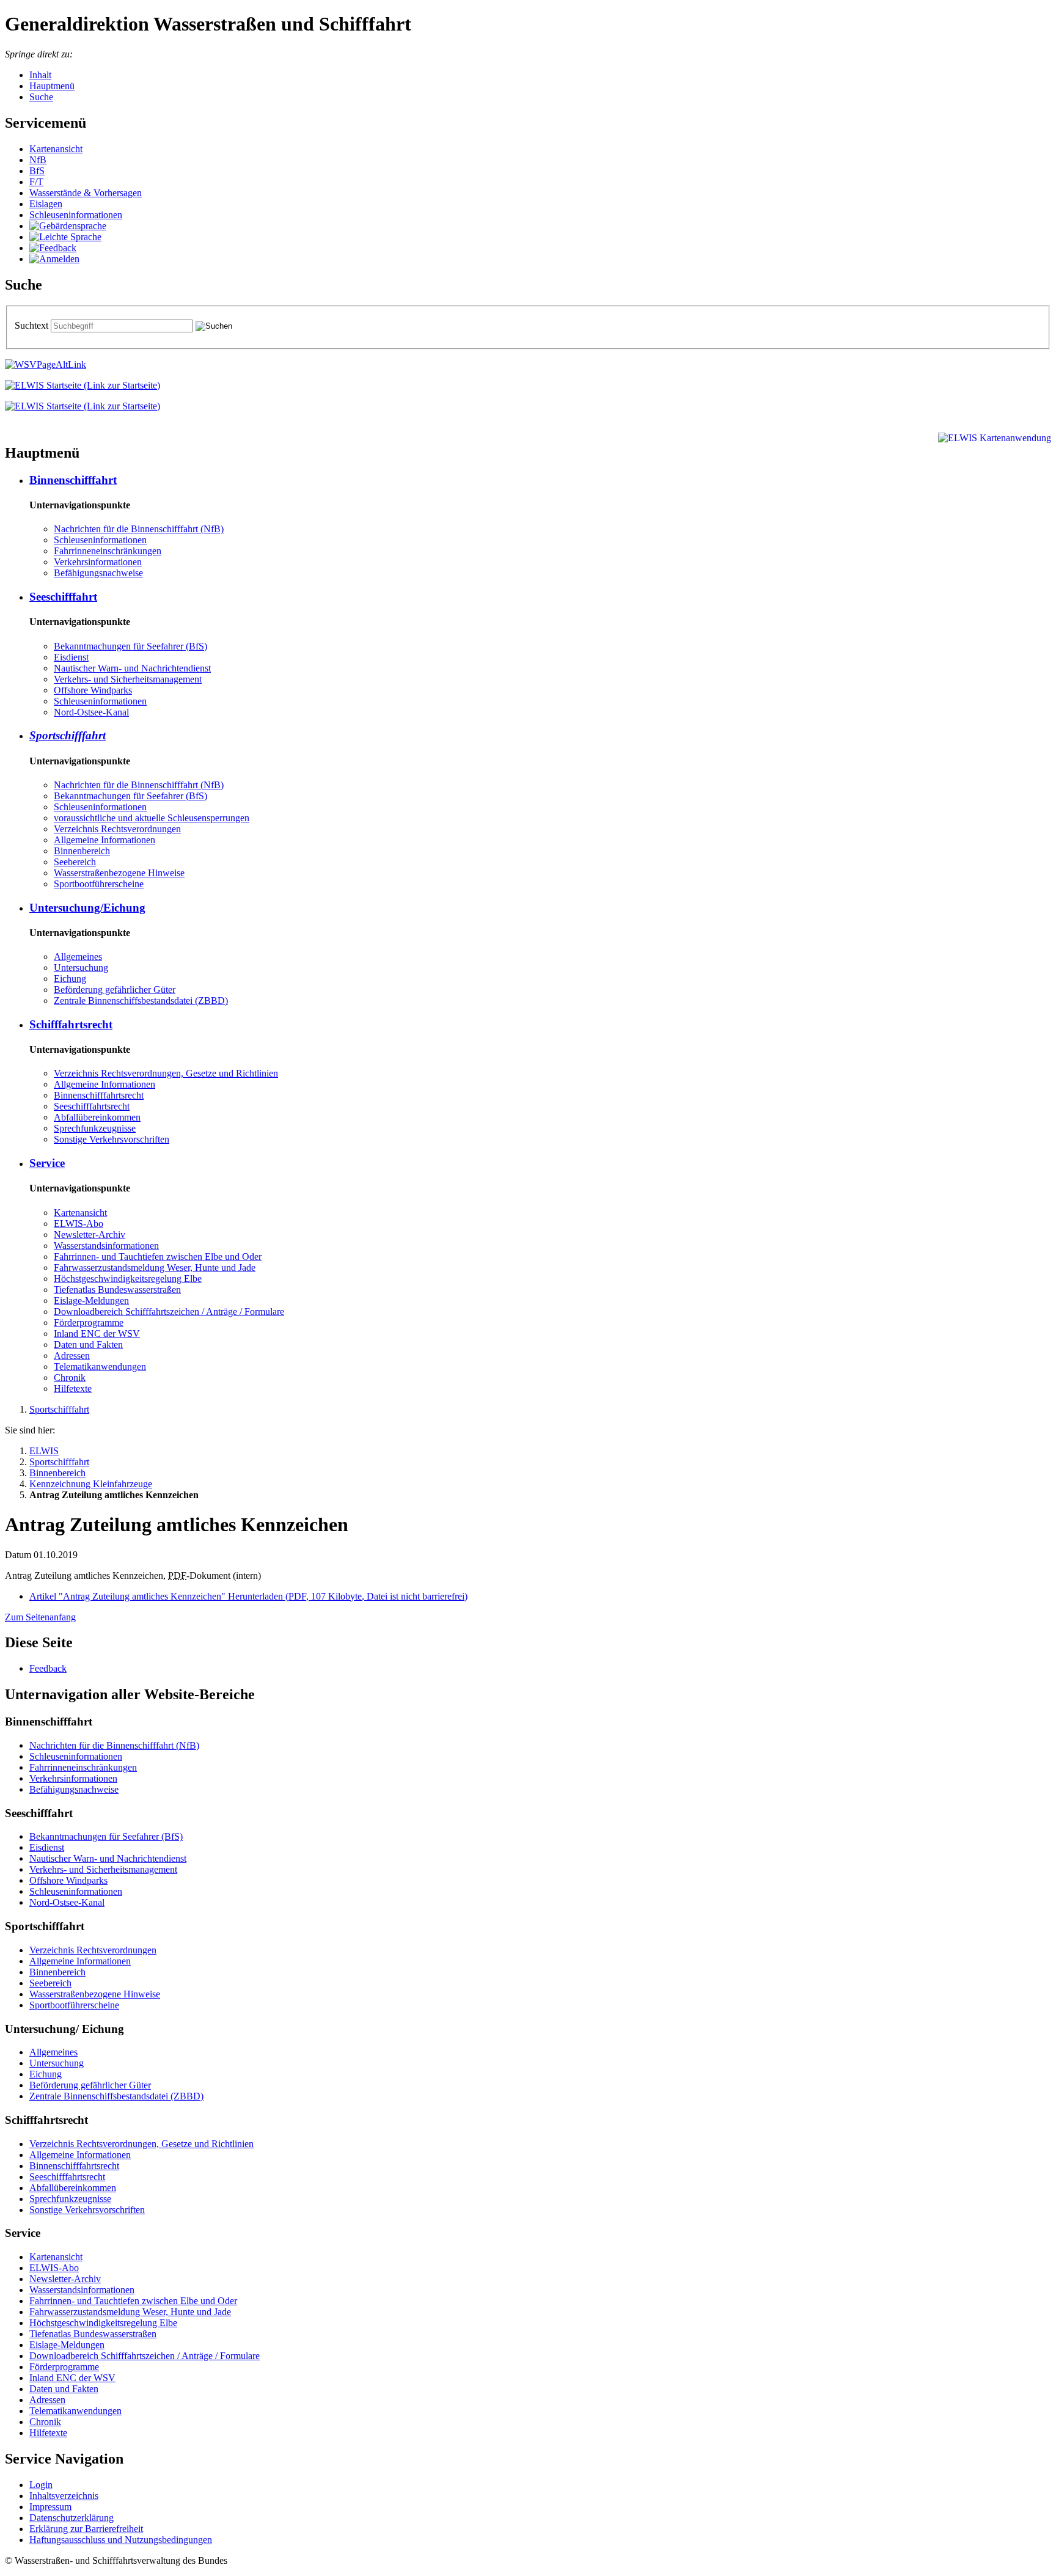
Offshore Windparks (93, 690)
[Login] (54, 259)
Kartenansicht (56, 149)
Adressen (72, 1356)
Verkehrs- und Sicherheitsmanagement (128, 679)
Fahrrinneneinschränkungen (108, 551)
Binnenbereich (82, 851)
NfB (38, 160)
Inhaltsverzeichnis (64, 2496)
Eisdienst (71, 657)
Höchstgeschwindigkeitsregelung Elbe (128, 1279)
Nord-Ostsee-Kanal (91, 712)
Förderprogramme (89, 1323)
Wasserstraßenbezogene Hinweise (119, 873)
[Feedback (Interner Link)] (53, 248)
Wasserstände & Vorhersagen (86, 193)
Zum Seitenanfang (40, 1617)
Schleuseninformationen (76, 215)
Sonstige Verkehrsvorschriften (112, 1139)
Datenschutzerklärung (71, 2518)
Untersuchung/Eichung (87, 908)
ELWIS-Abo (79, 1224)
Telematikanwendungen (100, 1367)
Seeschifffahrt (63, 597)
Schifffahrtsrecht (71, 1024)
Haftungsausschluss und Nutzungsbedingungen (121, 2540)
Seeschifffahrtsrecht (92, 1106)
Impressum (50, 2507)
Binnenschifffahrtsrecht (99, 1095)
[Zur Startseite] (82, 385)
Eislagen (46, 204)
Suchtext (33, 325)
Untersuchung (81, 968)
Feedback (48, 1668)
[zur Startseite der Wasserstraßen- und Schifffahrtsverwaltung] (46, 364)
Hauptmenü (52, 86)
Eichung (70, 979)
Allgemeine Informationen (105, 840)
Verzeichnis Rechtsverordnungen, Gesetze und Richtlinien (166, 1073)
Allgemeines (78, 957)
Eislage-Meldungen (91, 1301)
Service (47, 1163)
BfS (37, 171)
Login (41, 2485)
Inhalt (40, 75)
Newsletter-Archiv (90, 1235)
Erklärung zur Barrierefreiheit (86, 2529)
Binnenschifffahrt (73, 480)
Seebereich (75, 862)
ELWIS (44, 1451)
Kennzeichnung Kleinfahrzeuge (91, 1484)
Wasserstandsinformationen (106, 1246)
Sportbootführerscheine (99, 884)
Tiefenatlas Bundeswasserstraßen (117, 1290)
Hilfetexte (73, 1389)
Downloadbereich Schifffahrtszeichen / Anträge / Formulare (169, 1312)
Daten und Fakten (88, 1345)
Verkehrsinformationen (98, 562)
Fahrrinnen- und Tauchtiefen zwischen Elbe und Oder (158, 1257)
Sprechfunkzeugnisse (95, 1128)
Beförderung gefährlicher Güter (115, 990)
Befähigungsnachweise (98, 573)
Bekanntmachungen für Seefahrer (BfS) (130, 646)
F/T (36, 182)
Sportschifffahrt (68, 735)
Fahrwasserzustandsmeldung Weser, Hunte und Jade (155, 1268)
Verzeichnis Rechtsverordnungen (117, 829)
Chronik (70, 1378)
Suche (41, 97)
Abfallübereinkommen (97, 1117)
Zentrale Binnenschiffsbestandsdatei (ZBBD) (141, 1001)
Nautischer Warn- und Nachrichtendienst (132, 668)
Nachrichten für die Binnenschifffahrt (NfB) (139, 529)
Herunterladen (248, 1596)
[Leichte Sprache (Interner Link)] (65, 237)
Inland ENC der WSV (97, 1334)
